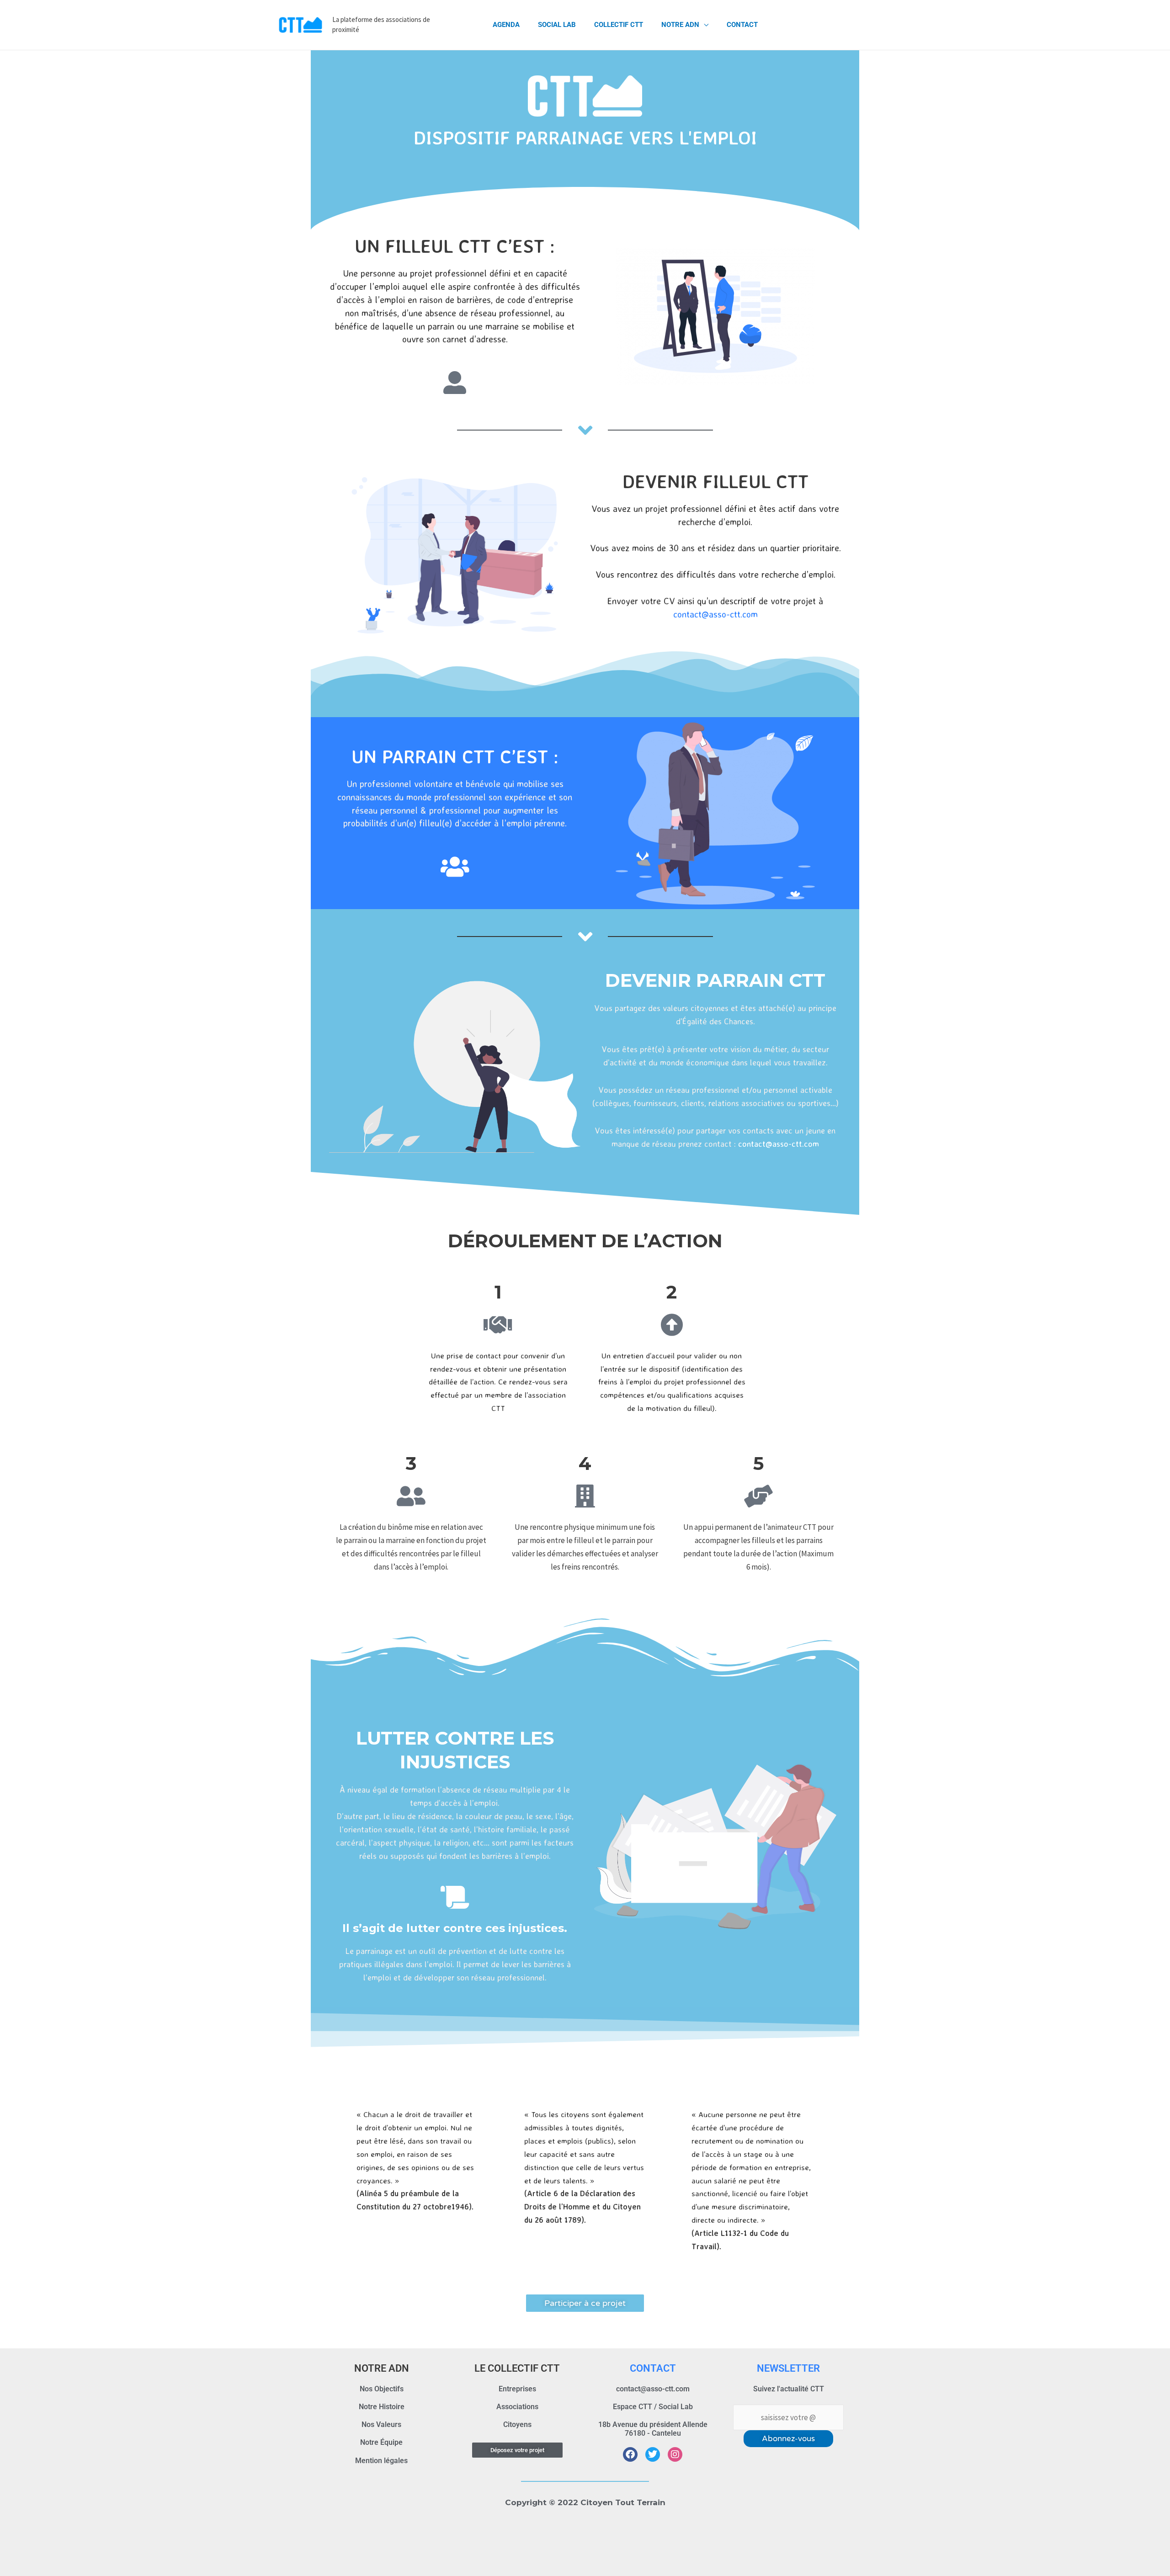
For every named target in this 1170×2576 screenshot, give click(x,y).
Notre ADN (680, 25)
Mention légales (381, 2461)
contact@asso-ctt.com (715, 614)
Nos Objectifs (382, 2389)
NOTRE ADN (382, 2368)
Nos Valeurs (381, 2424)
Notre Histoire (382, 2407)
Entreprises (517, 2389)
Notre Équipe (381, 2442)
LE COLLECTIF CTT (517, 2368)
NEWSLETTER (788, 2368)
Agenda (506, 25)
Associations (517, 2407)
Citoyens (517, 2424)
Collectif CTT (619, 25)
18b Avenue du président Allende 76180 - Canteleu (653, 2429)
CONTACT (653, 2368)
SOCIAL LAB (557, 25)
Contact (742, 25)
